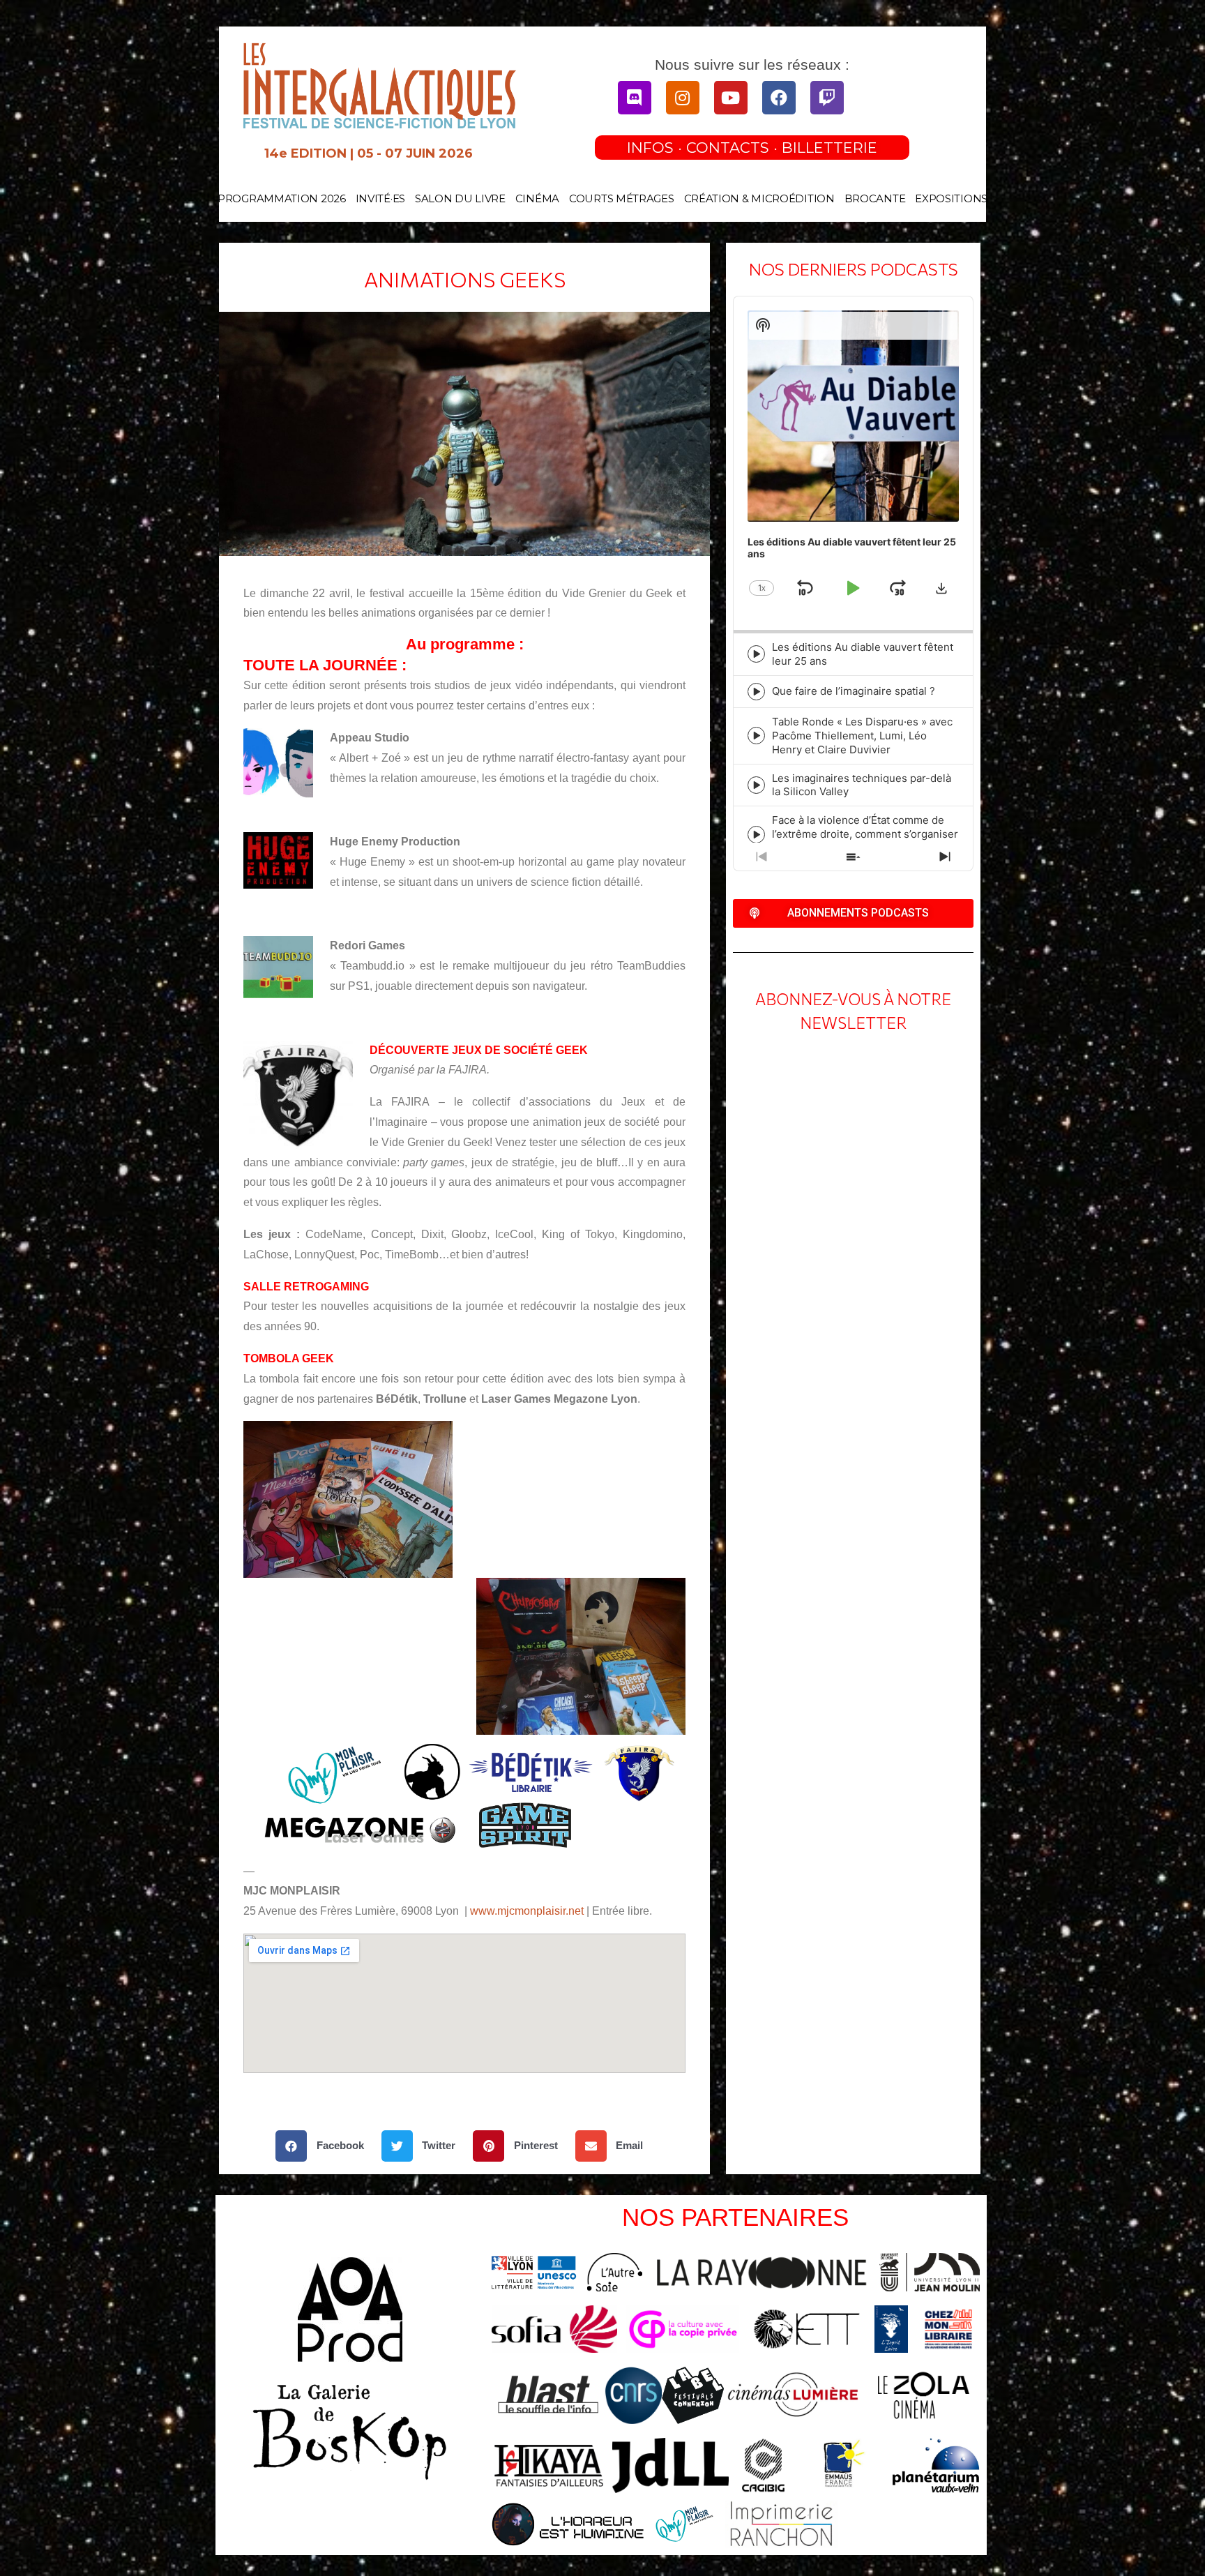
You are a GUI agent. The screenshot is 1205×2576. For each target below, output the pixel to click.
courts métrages (622, 198)
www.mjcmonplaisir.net (527, 1911)
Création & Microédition (759, 198)
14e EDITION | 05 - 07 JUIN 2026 (369, 153)
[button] (325, 2146)
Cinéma (537, 198)
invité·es (380, 198)
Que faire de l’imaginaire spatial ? (854, 691)
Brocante (875, 198)
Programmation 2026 (282, 198)
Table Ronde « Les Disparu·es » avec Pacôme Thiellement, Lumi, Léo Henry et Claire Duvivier (862, 736)
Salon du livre (460, 198)
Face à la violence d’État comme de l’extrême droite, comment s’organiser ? (865, 834)
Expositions (951, 198)
